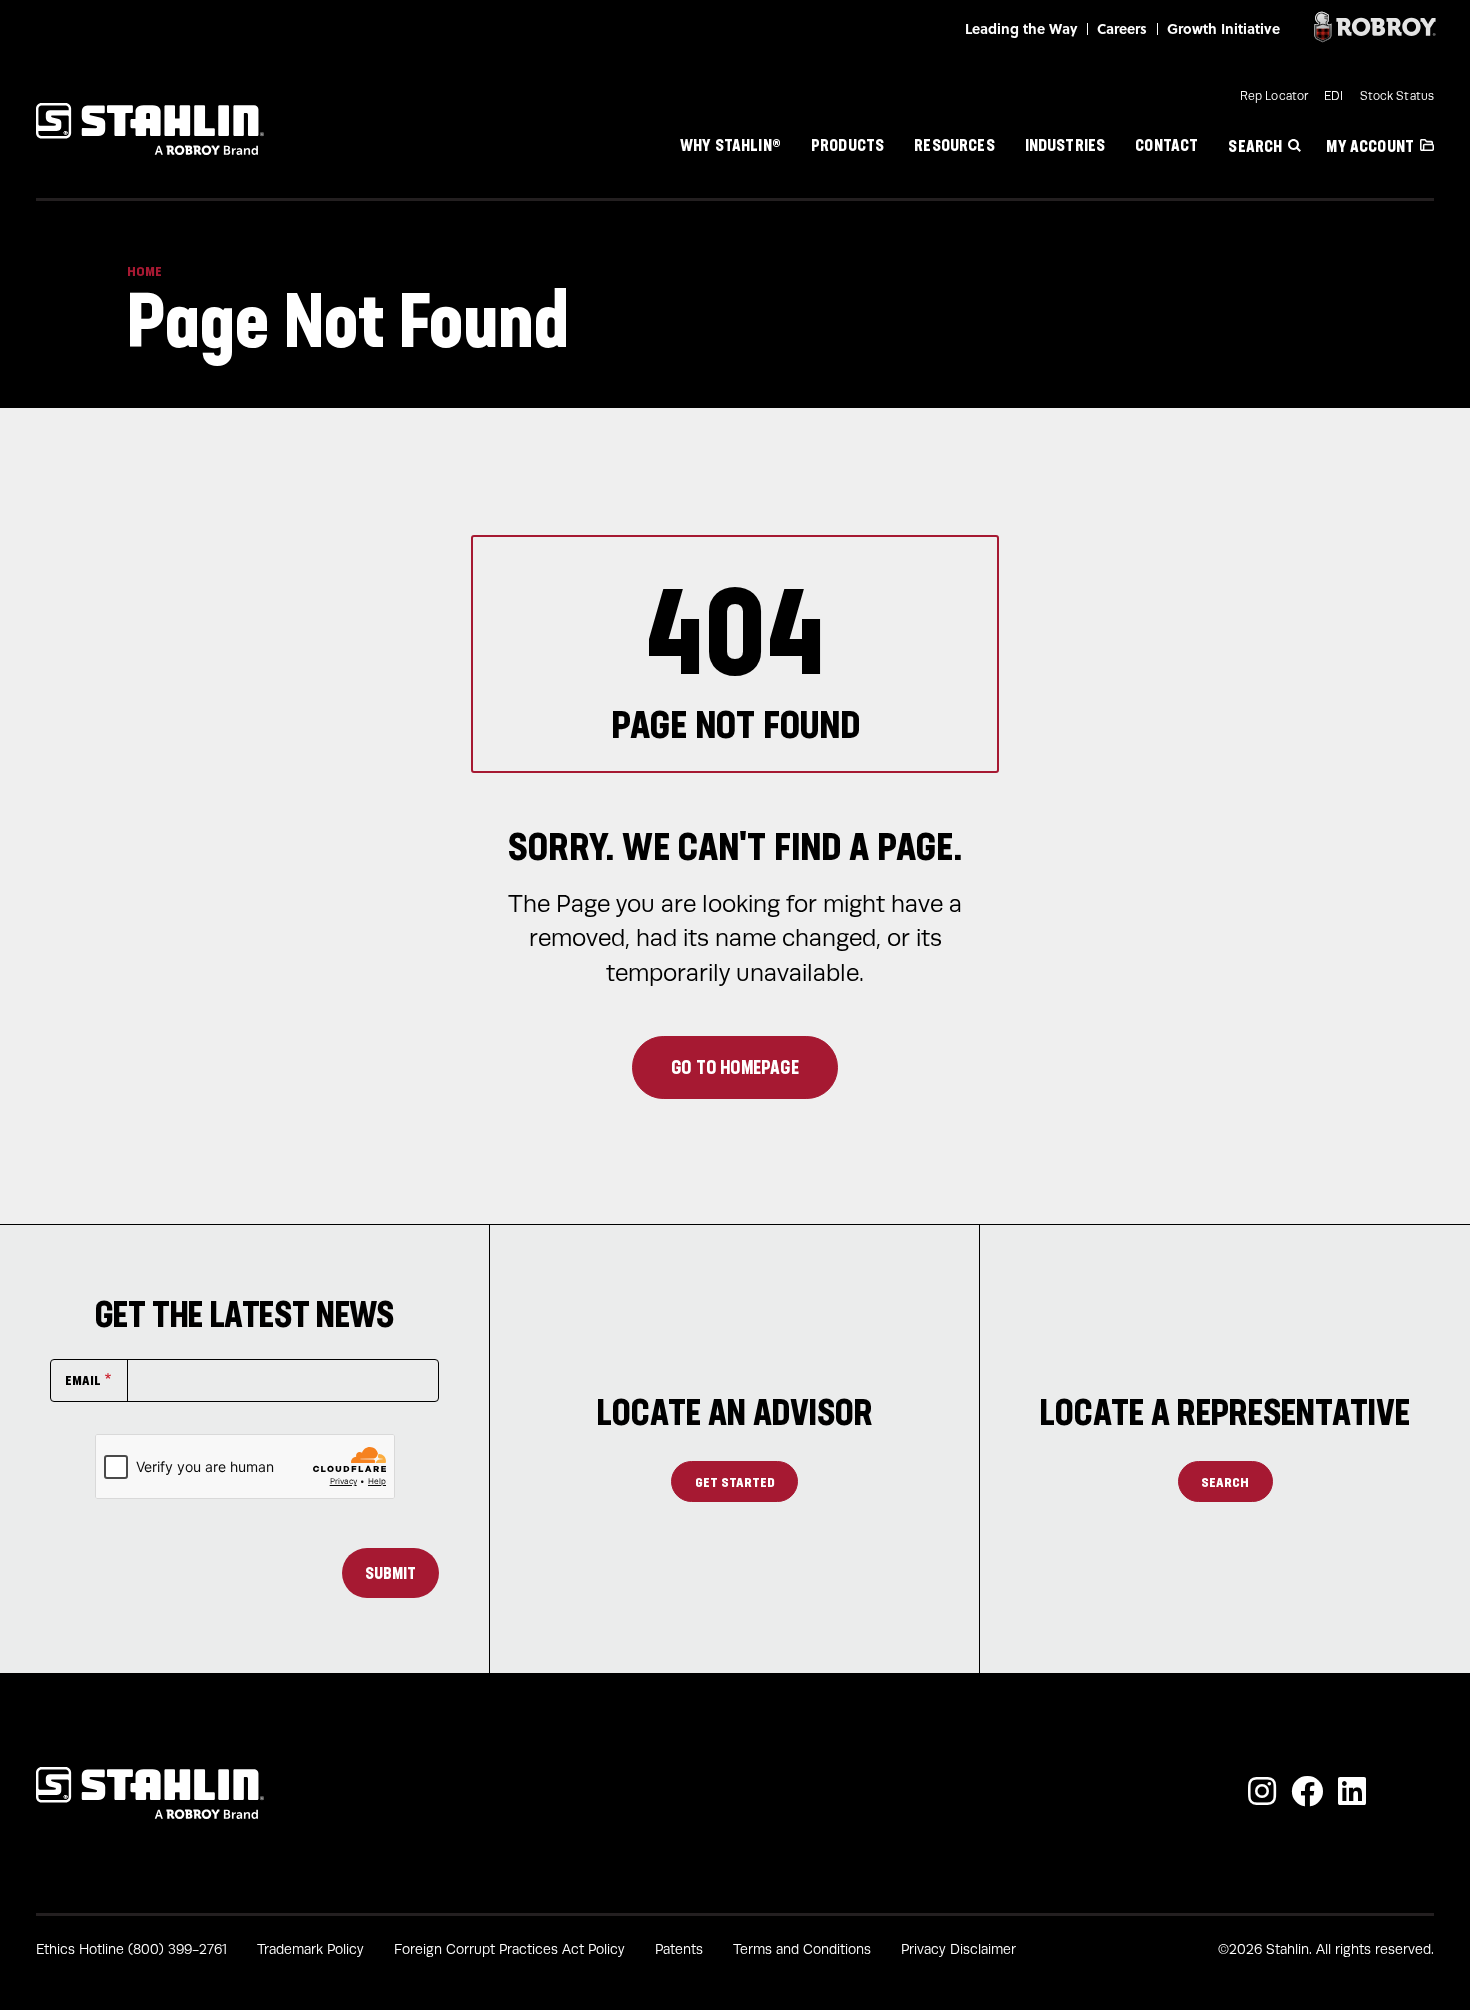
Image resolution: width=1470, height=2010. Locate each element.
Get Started (735, 1481)
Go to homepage (735, 1067)
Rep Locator (1274, 96)
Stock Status (1397, 96)
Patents (679, 1949)
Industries (1065, 144)
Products (847, 144)
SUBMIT (390, 1573)
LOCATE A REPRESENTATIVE (1225, 1412)
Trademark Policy (310, 1949)
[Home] (150, 129)
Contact (1166, 144)
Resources (954, 144)
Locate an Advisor (735, 1412)
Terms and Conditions (802, 1949)
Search (1255, 146)
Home (144, 271)
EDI (1333, 96)
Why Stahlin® (730, 144)
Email (83, 1379)
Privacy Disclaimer (958, 1949)
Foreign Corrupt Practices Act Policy (509, 1949)
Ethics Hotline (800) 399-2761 (131, 1949)
